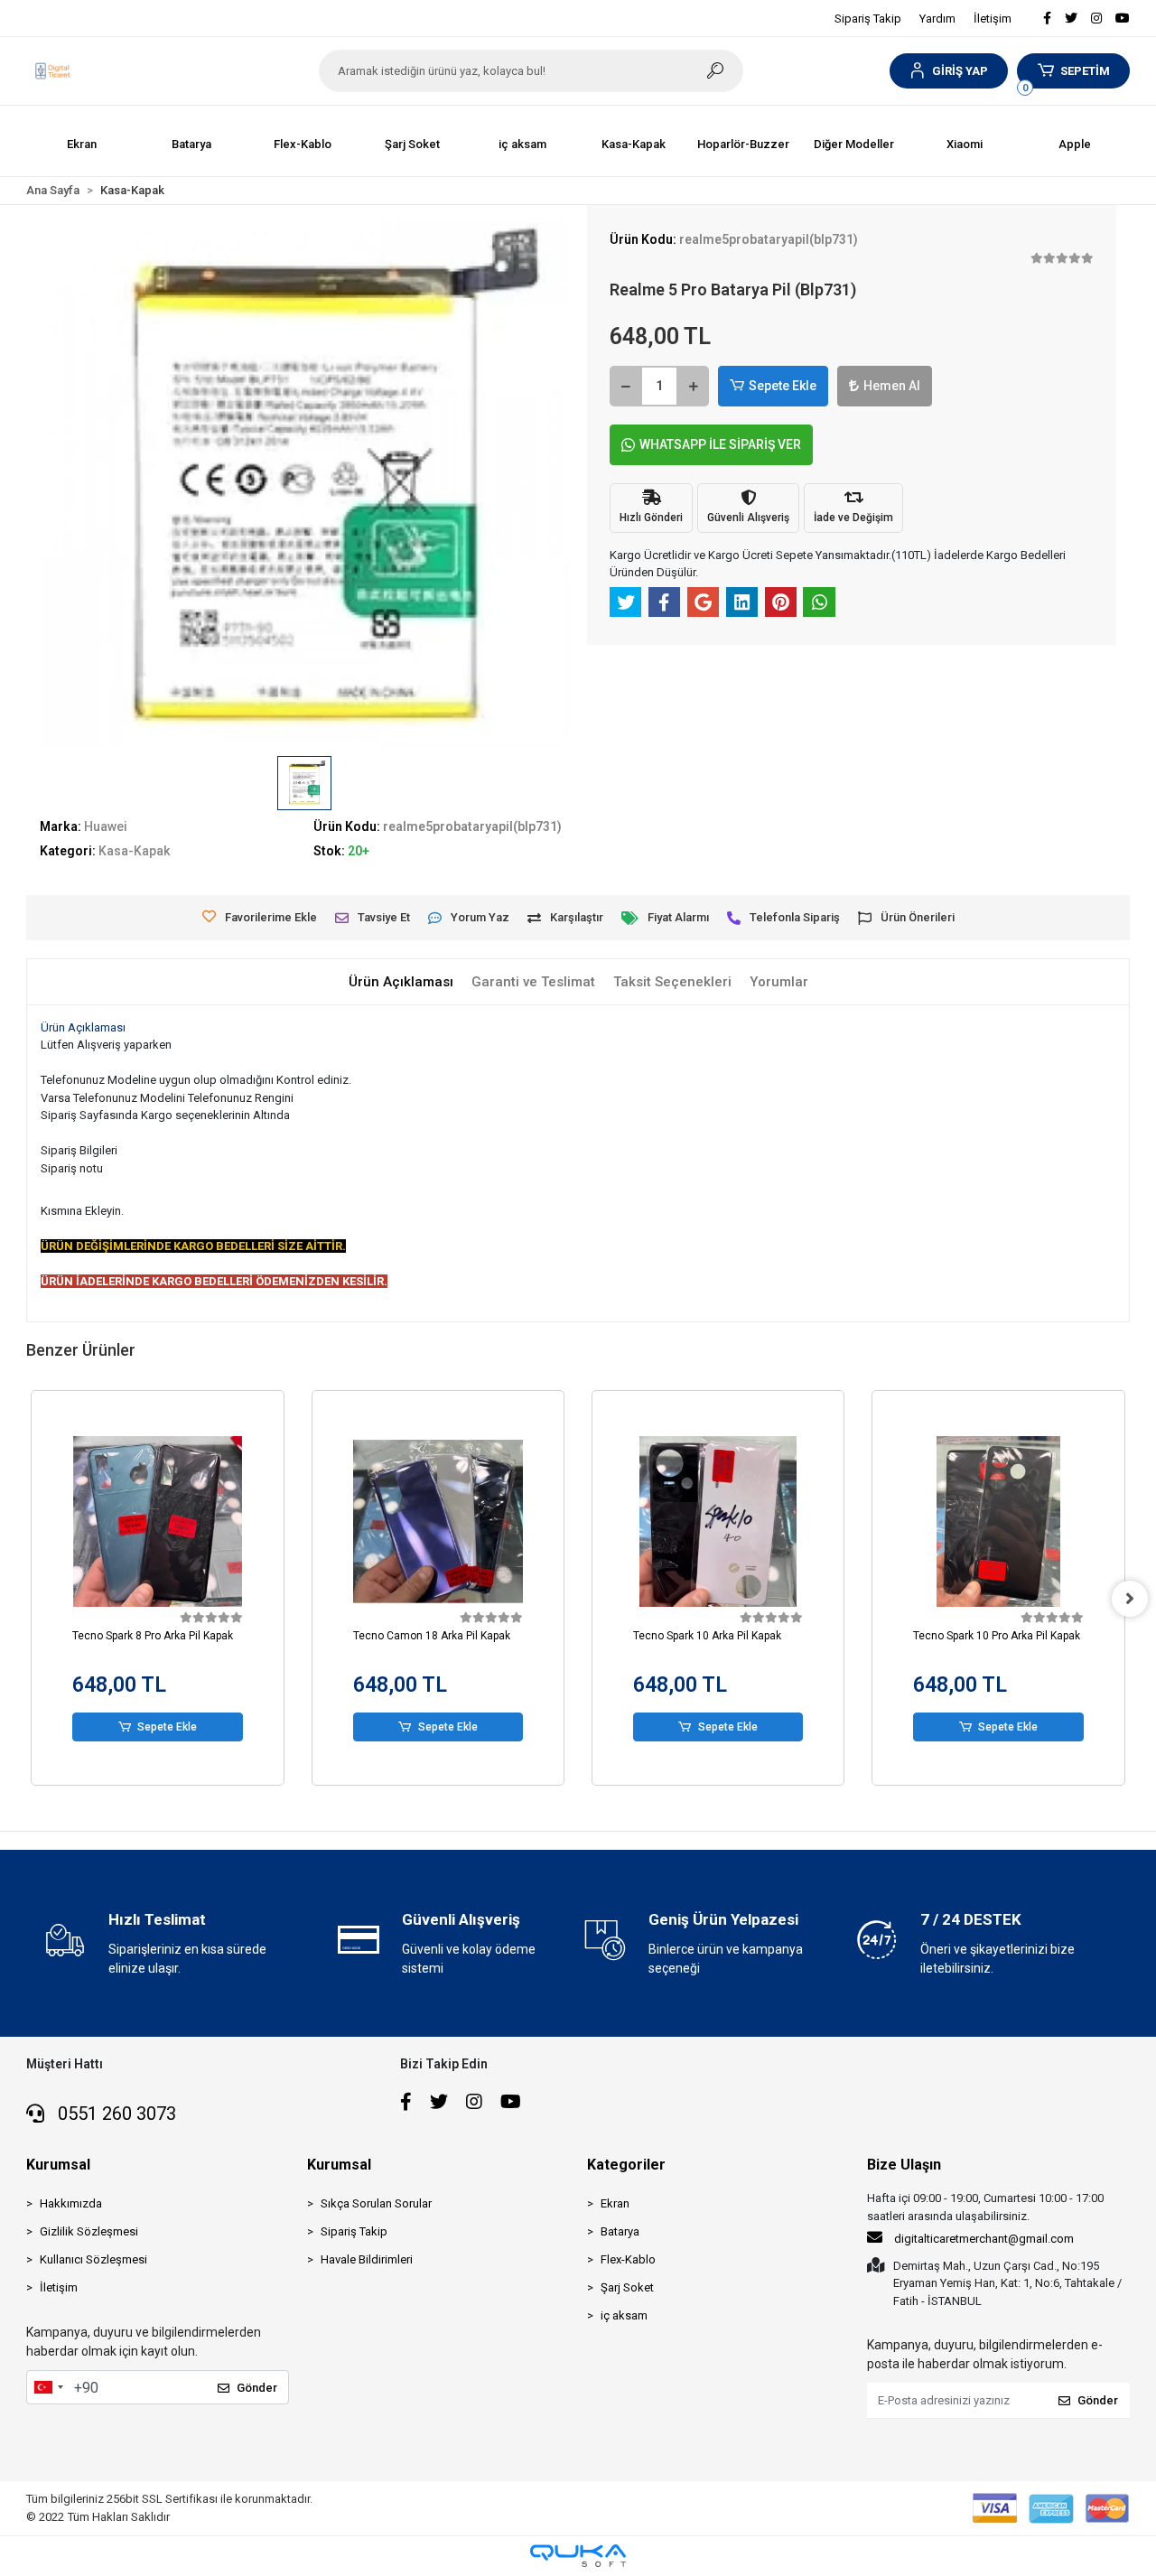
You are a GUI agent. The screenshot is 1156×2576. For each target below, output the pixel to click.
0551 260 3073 (115, 2114)
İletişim (993, 19)
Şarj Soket (627, 2287)
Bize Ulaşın (904, 2165)
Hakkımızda (71, 2203)
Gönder (257, 2388)
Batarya (620, 2231)
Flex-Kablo (628, 2259)
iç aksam (624, 2315)
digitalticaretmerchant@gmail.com (984, 2239)
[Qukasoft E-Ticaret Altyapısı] (578, 2556)
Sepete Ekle (783, 386)
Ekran (615, 2203)
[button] (949, 71)
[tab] (401, 982)
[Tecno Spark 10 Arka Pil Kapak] (718, 1521)
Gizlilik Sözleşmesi (89, 2231)
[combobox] (48, 2387)
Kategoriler (626, 2165)
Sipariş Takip (868, 19)
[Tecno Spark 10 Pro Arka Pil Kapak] (998, 1521)
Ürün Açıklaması (83, 1027)
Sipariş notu (72, 1168)
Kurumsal (58, 2165)
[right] (1130, 1599)
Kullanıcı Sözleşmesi (93, 2259)
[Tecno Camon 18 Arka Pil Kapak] (438, 1521)
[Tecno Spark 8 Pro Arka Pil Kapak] (157, 1521)
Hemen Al (892, 386)
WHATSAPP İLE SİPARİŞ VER (720, 444)
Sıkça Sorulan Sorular (376, 2203)
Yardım (937, 19)
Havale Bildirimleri (367, 2259)
